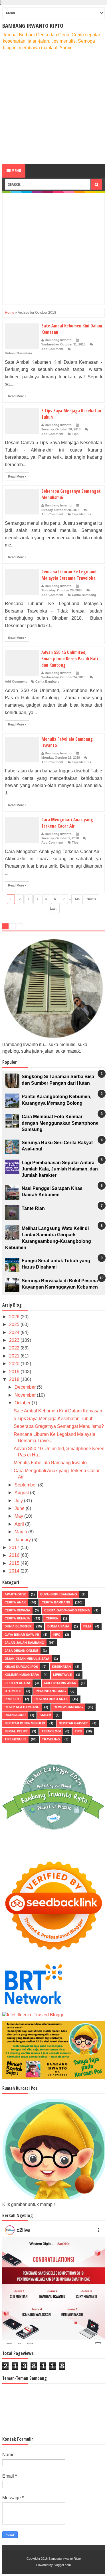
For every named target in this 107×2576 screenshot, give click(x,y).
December (26, 1387)
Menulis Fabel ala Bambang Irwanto (50, 1463)
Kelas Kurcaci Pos (21, 1667)
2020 (15, 1364)
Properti (13, 1699)
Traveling (51, 1739)
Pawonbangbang (51, 1691)
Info (57, 1635)
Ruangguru (15, 1715)
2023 (15, 1340)
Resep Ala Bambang (22, 1707)
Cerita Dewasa (17, 1610)
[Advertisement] (53, 107)
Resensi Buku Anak (51, 1699)
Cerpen (52, 1618)
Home (10, 313)
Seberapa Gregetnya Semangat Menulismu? (59, 1426)
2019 (15, 1372)
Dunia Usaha (58, 1626)
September (26, 1485)
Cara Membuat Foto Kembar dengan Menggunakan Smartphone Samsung (60, 1123)
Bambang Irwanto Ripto (33, 26)
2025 (15, 1324)
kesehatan (61, 1667)
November (26, 1395)
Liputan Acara (17, 1683)
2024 (15, 1332)
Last (53, 909)
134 (77, 899)
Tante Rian (33, 1208)
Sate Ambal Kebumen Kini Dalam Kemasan (58, 1411)
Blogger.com (62, 2565)
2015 (15, 1563)
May (19, 1516)
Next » (91, 899)
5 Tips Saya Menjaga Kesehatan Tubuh (54, 1419)
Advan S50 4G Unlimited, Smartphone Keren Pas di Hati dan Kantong (70, 659)
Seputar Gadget (73, 1723)
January (23, 1540)
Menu (16, 171)
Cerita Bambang (84, 595)
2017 (15, 1548)
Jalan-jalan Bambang (24, 1643)
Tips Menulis (81, 514)
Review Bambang (68, 1707)
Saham (45, 1715)
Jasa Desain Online (21, 1651)
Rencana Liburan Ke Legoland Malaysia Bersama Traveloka (69, 575)
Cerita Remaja (17, 1618)
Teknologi (51, 1731)
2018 (15, 1379)
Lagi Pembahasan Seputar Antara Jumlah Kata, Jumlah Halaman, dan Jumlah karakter (60, 1169)
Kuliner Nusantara (18, 353)
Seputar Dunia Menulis (25, 1723)
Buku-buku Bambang (59, 1594)
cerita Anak (15, 1602)
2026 (15, 1317)
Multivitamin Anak (60, 1683)
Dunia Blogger (18, 1626)
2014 (15, 1571)
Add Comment (52, 349)
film (87, 1626)
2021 (15, 1356)
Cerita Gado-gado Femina (67, 1610)
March (21, 1532)
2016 (15, 1555)
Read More (16, 396)
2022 (15, 1348)
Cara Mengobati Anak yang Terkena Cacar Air (67, 823)
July (19, 1501)
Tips (75, 434)
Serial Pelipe (16, 1731)
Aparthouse (15, 1594)
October (23, 1403)
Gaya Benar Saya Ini (22, 1635)
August (22, 1493)
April (20, 1524)
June (20, 1508)
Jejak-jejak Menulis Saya (27, 1659)
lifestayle (62, 1675)
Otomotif (13, 1691)
